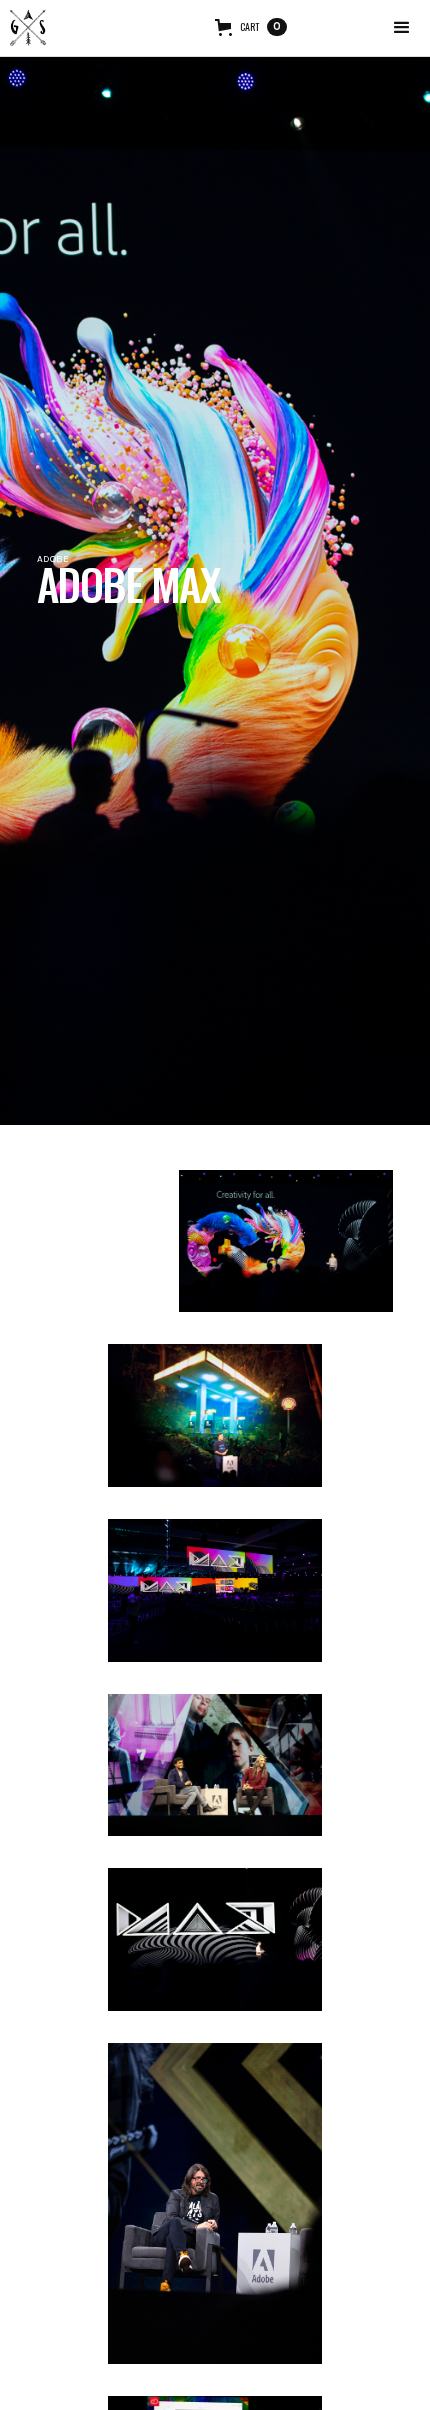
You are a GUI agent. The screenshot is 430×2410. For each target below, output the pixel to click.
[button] (402, 28)
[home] (28, 28)
